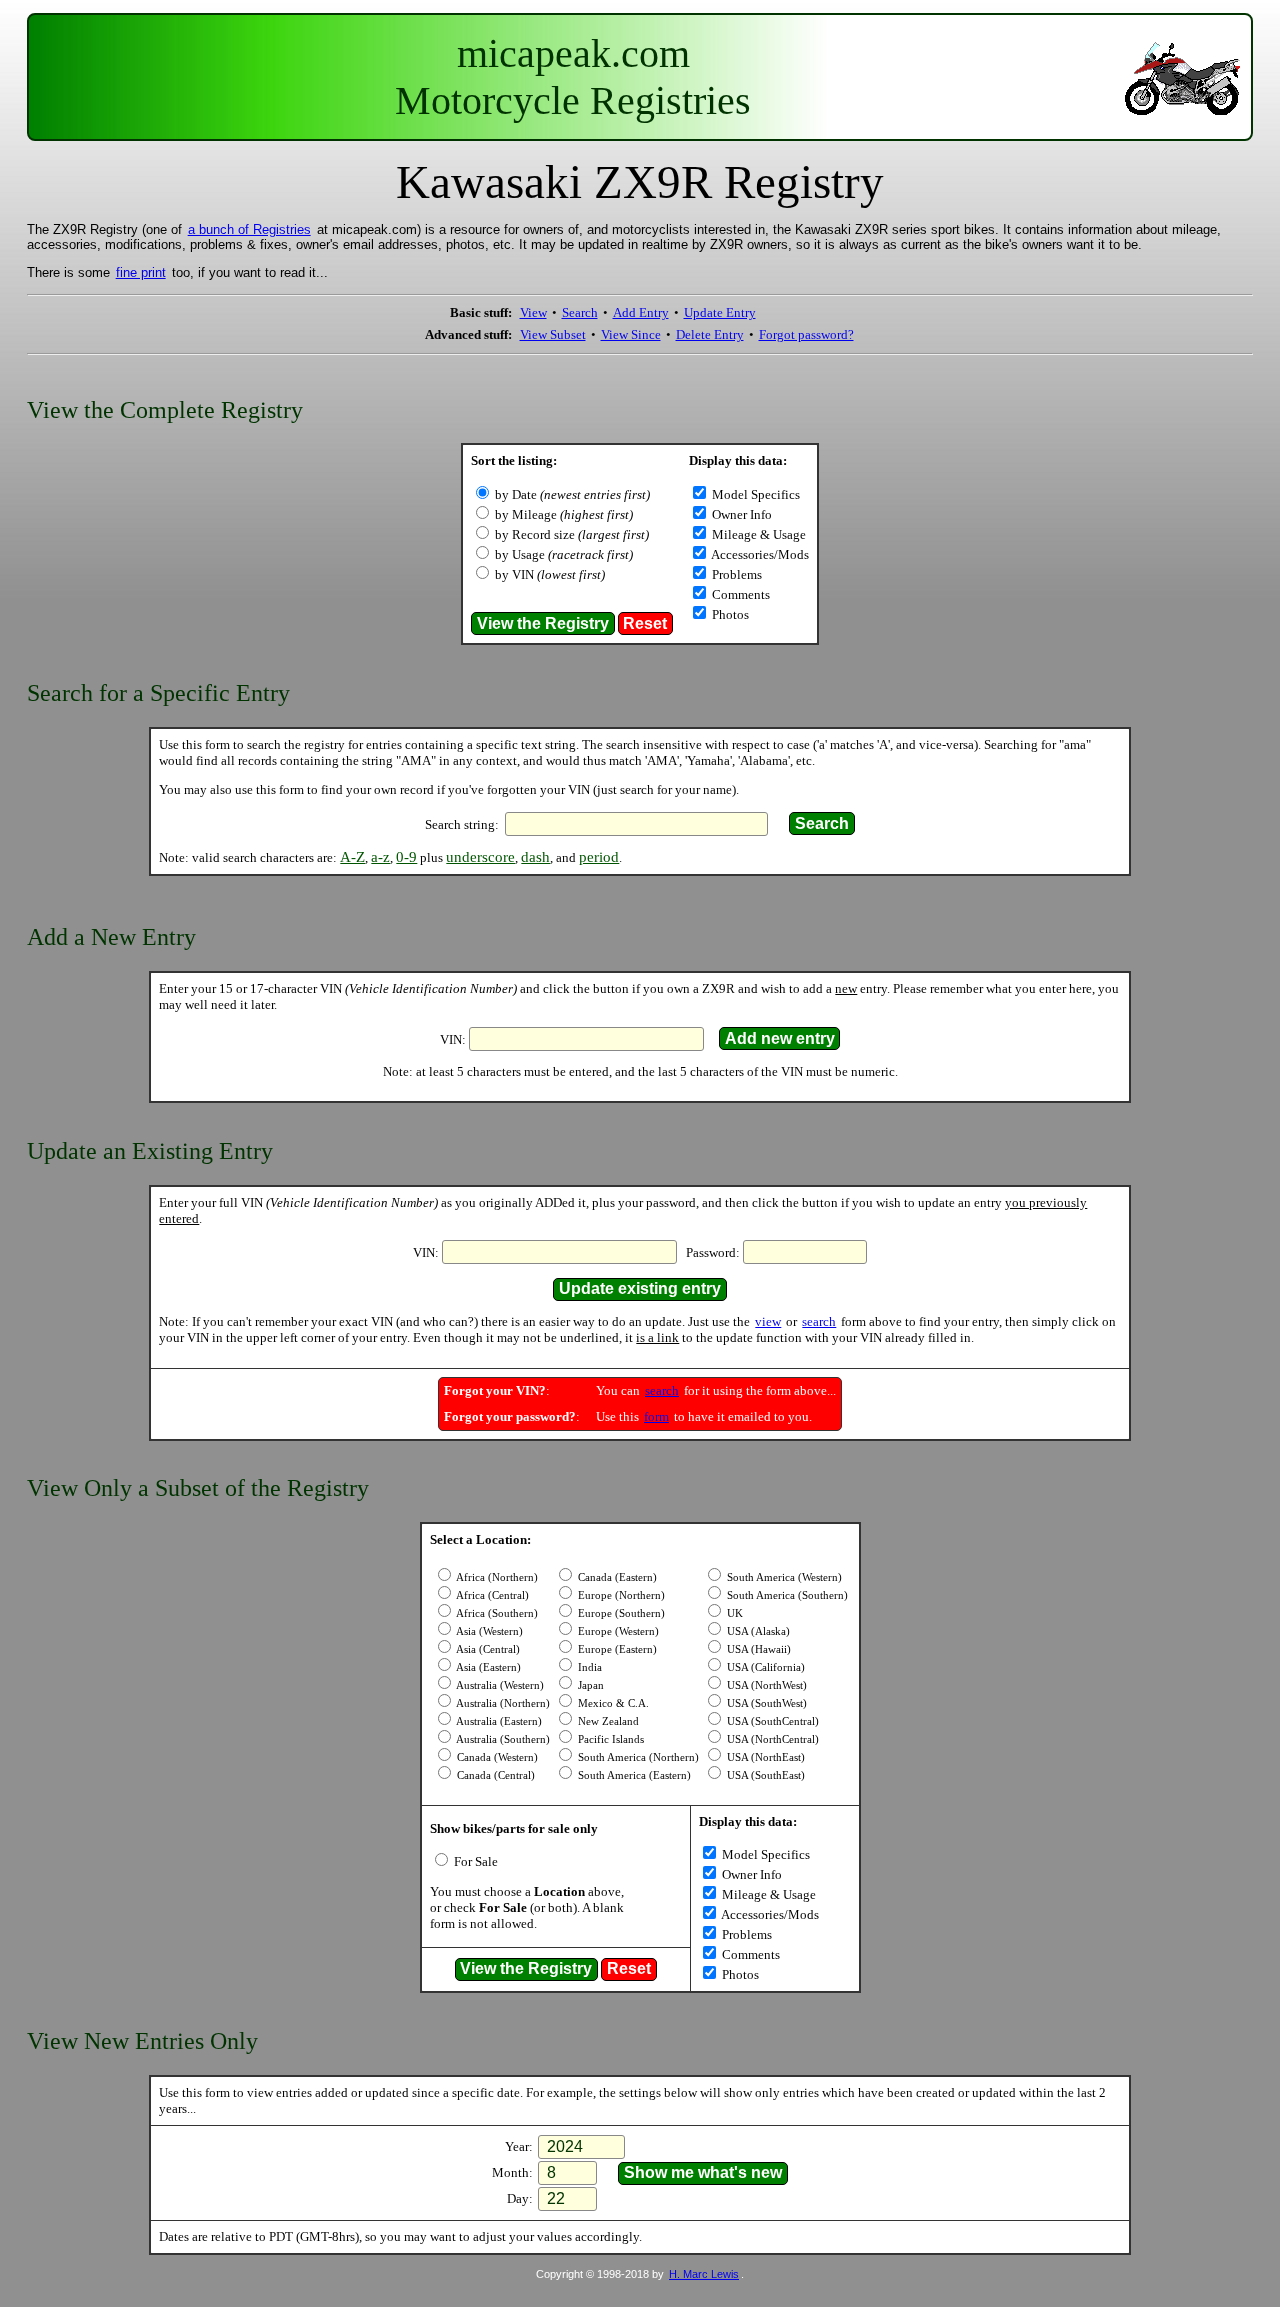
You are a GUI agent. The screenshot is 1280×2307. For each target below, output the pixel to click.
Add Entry (641, 312)
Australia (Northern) (502, 1703)
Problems (735, 574)
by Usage (564, 554)
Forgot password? (806, 334)
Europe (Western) (617, 1631)
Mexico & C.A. (612, 1703)
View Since (631, 334)
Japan (589, 1685)
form (656, 1416)
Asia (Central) (487, 1649)
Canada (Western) (496, 1757)
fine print (141, 272)
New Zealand (607, 1721)
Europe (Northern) (620, 1595)
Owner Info (740, 514)
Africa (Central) (491, 1595)
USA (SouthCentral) (771, 1721)
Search (580, 312)
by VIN (550, 574)
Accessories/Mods (759, 554)
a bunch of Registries (249, 229)
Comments (739, 594)
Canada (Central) (494, 1775)
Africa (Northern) (496, 1577)
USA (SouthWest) (765, 1703)
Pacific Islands (609, 1739)
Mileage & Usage (757, 534)
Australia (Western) (499, 1685)
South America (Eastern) (633, 1775)
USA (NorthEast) (764, 1757)
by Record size (572, 534)
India (588, 1667)
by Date (572, 494)
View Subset (553, 334)
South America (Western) (783, 1577)
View (533, 312)
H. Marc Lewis (704, 2274)
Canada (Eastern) (616, 1577)
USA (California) (764, 1667)
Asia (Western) (488, 1631)
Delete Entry (710, 334)
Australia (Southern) (502, 1739)
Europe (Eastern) (616, 1649)
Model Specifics (754, 494)
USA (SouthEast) (764, 1775)
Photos (729, 614)
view (768, 1321)
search (819, 1321)
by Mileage (564, 514)
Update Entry (720, 312)
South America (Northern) (637, 1757)
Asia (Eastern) (487, 1667)
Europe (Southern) (620, 1613)
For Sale (474, 1861)
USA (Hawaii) (757, 1649)
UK (733, 1613)
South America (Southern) (786, 1595)
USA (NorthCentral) (771, 1739)
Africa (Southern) (496, 1613)
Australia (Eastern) (498, 1721)
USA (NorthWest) (765, 1685)
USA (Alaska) (757, 1631)
